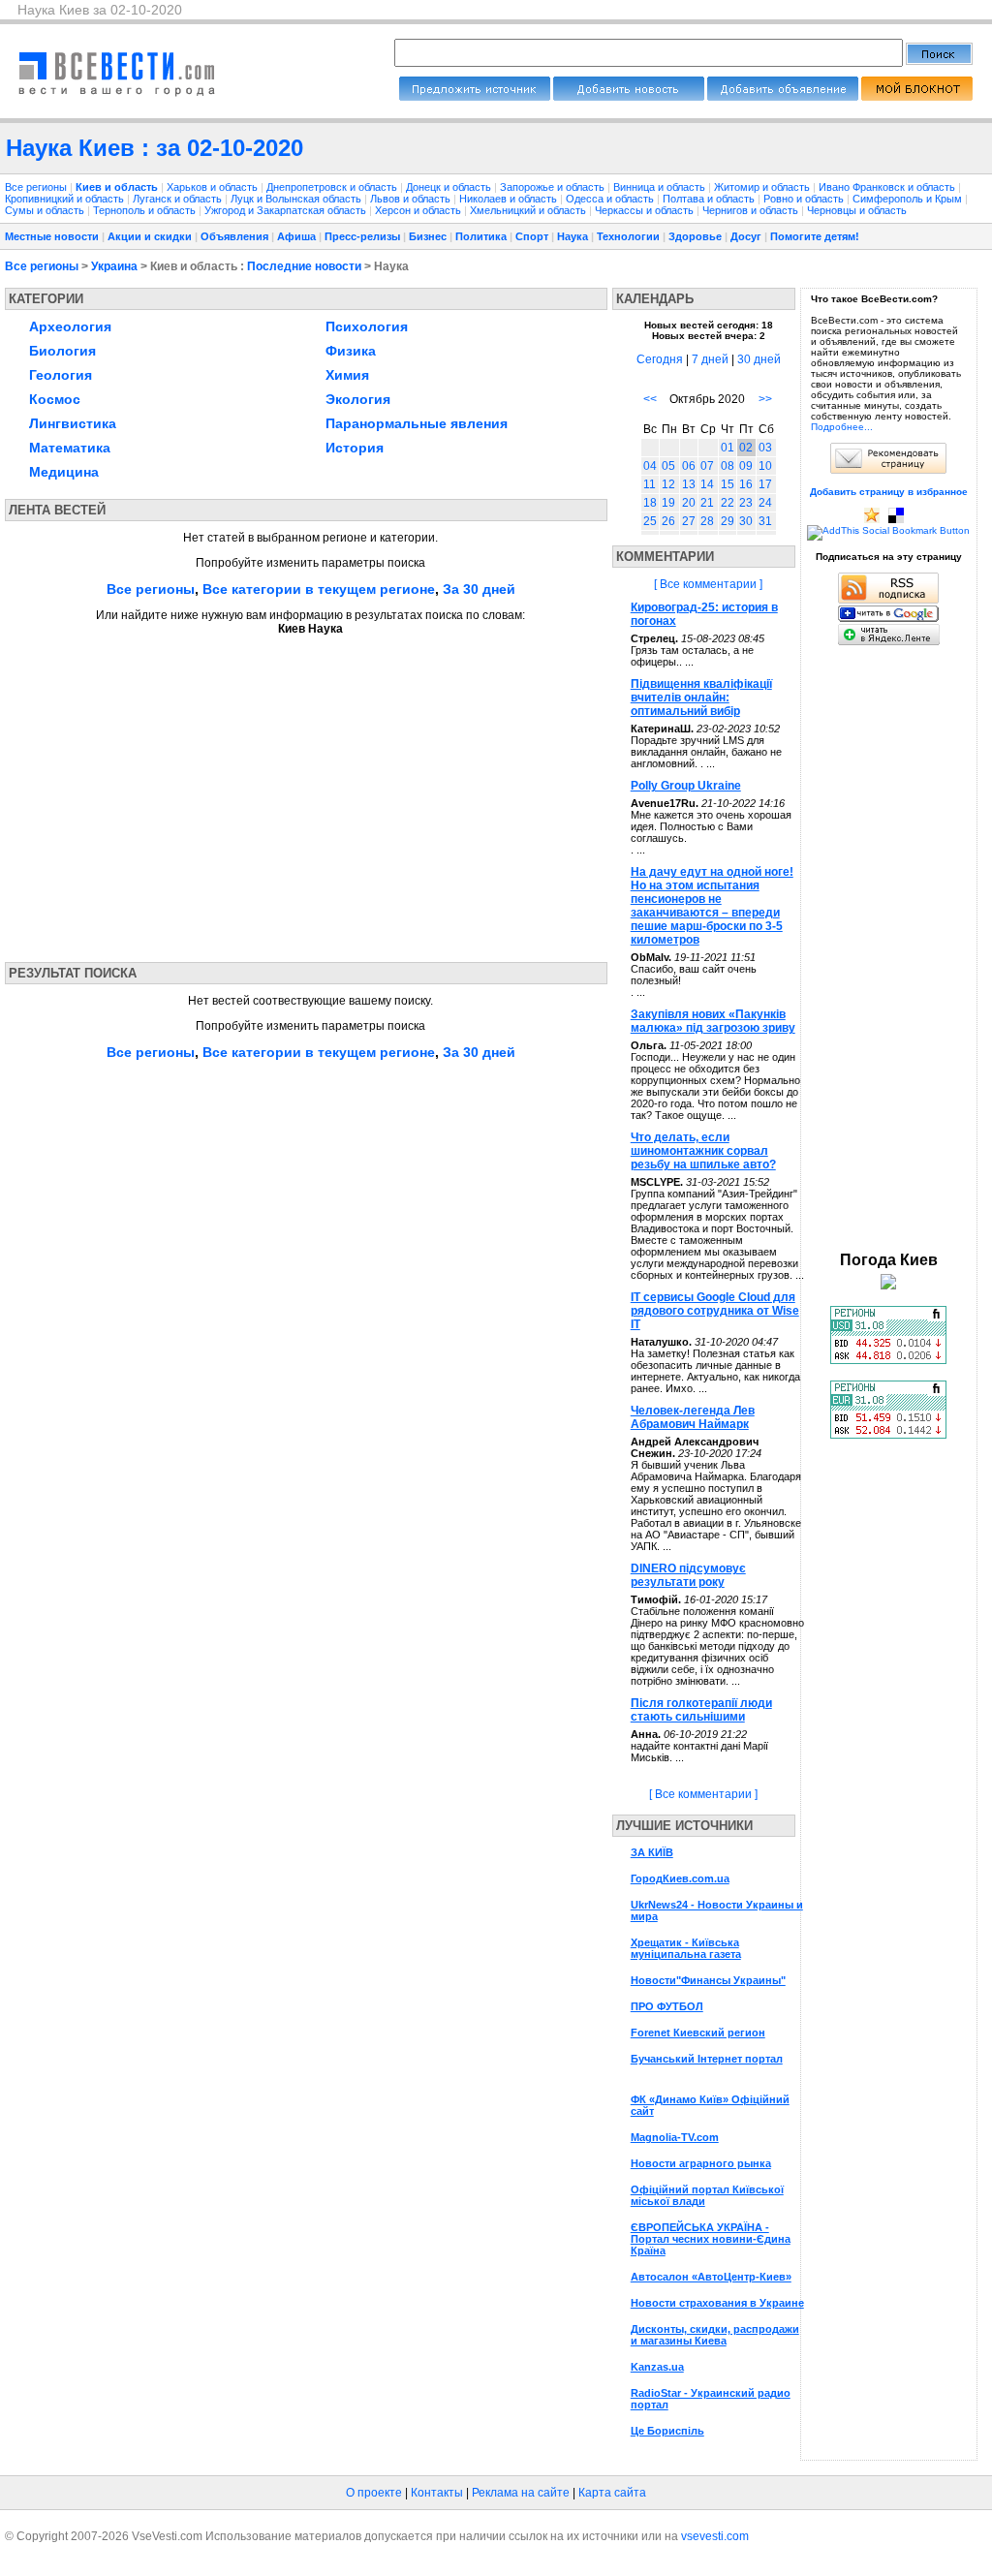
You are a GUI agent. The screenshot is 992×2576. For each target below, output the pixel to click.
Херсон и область (419, 210)
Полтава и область (710, 199)
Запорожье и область (554, 187)
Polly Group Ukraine (686, 786)
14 (707, 484)
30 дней (759, 359)
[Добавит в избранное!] (872, 520)
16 (746, 484)
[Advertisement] (187, 792)
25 (650, 521)
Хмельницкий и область (529, 210)
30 (746, 521)
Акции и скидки (150, 236)
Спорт (532, 236)
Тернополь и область (146, 210)
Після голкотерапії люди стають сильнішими (701, 1710)
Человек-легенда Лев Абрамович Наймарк (693, 1417)
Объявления (234, 236)
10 (765, 466)
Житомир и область (763, 187)
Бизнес (428, 236)
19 (668, 503)
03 (765, 448)
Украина (114, 266)
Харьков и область (214, 187)
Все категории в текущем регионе (319, 589)
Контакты (437, 2493)
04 (650, 466)
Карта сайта (612, 2493)
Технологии (628, 236)
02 (746, 448)
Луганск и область (179, 199)
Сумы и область (46, 210)
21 (707, 503)
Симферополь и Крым (909, 199)
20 (689, 503)
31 (765, 521)
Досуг (746, 236)
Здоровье (695, 236)
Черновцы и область (857, 210)
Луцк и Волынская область (297, 199)
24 (765, 503)
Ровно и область (805, 199)
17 (765, 484)
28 (707, 521)
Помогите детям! (815, 236)
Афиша (296, 236)
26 (668, 521)
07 (707, 466)
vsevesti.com (715, 2536)
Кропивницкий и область (66, 199)
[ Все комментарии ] (708, 584)
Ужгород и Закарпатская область (287, 210)
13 (689, 484)
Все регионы (36, 187)
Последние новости (304, 266)
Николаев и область (510, 199)
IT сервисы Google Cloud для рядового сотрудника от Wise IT (715, 1311)
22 (728, 503)
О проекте (374, 2493)
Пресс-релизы (362, 236)
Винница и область (661, 187)
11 (650, 484)
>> (765, 399)
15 (728, 484)
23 (746, 503)
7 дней (710, 359)
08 (728, 466)
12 (668, 484)
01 (728, 448)
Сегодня (660, 359)
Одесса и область (611, 199)
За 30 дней (479, 589)
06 (689, 466)
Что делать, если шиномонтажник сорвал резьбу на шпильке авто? (703, 1151)
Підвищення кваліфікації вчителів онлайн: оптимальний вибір (701, 698)
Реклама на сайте (521, 2493)
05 (668, 466)
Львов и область (412, 199)
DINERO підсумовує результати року (688, 1575)
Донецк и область (450, 187)
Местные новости (52, 236)
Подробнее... (842, 427)
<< (650, 399)
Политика (481, 236)
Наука (573, 236)
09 (746, 466)
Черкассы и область (646, 210)
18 (650, 503)
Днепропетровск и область (333, 187)
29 (728, 521)
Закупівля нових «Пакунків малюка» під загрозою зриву (713, 1021)
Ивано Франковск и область (888, 187)
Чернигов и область (752, 210)
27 (689, 521)
